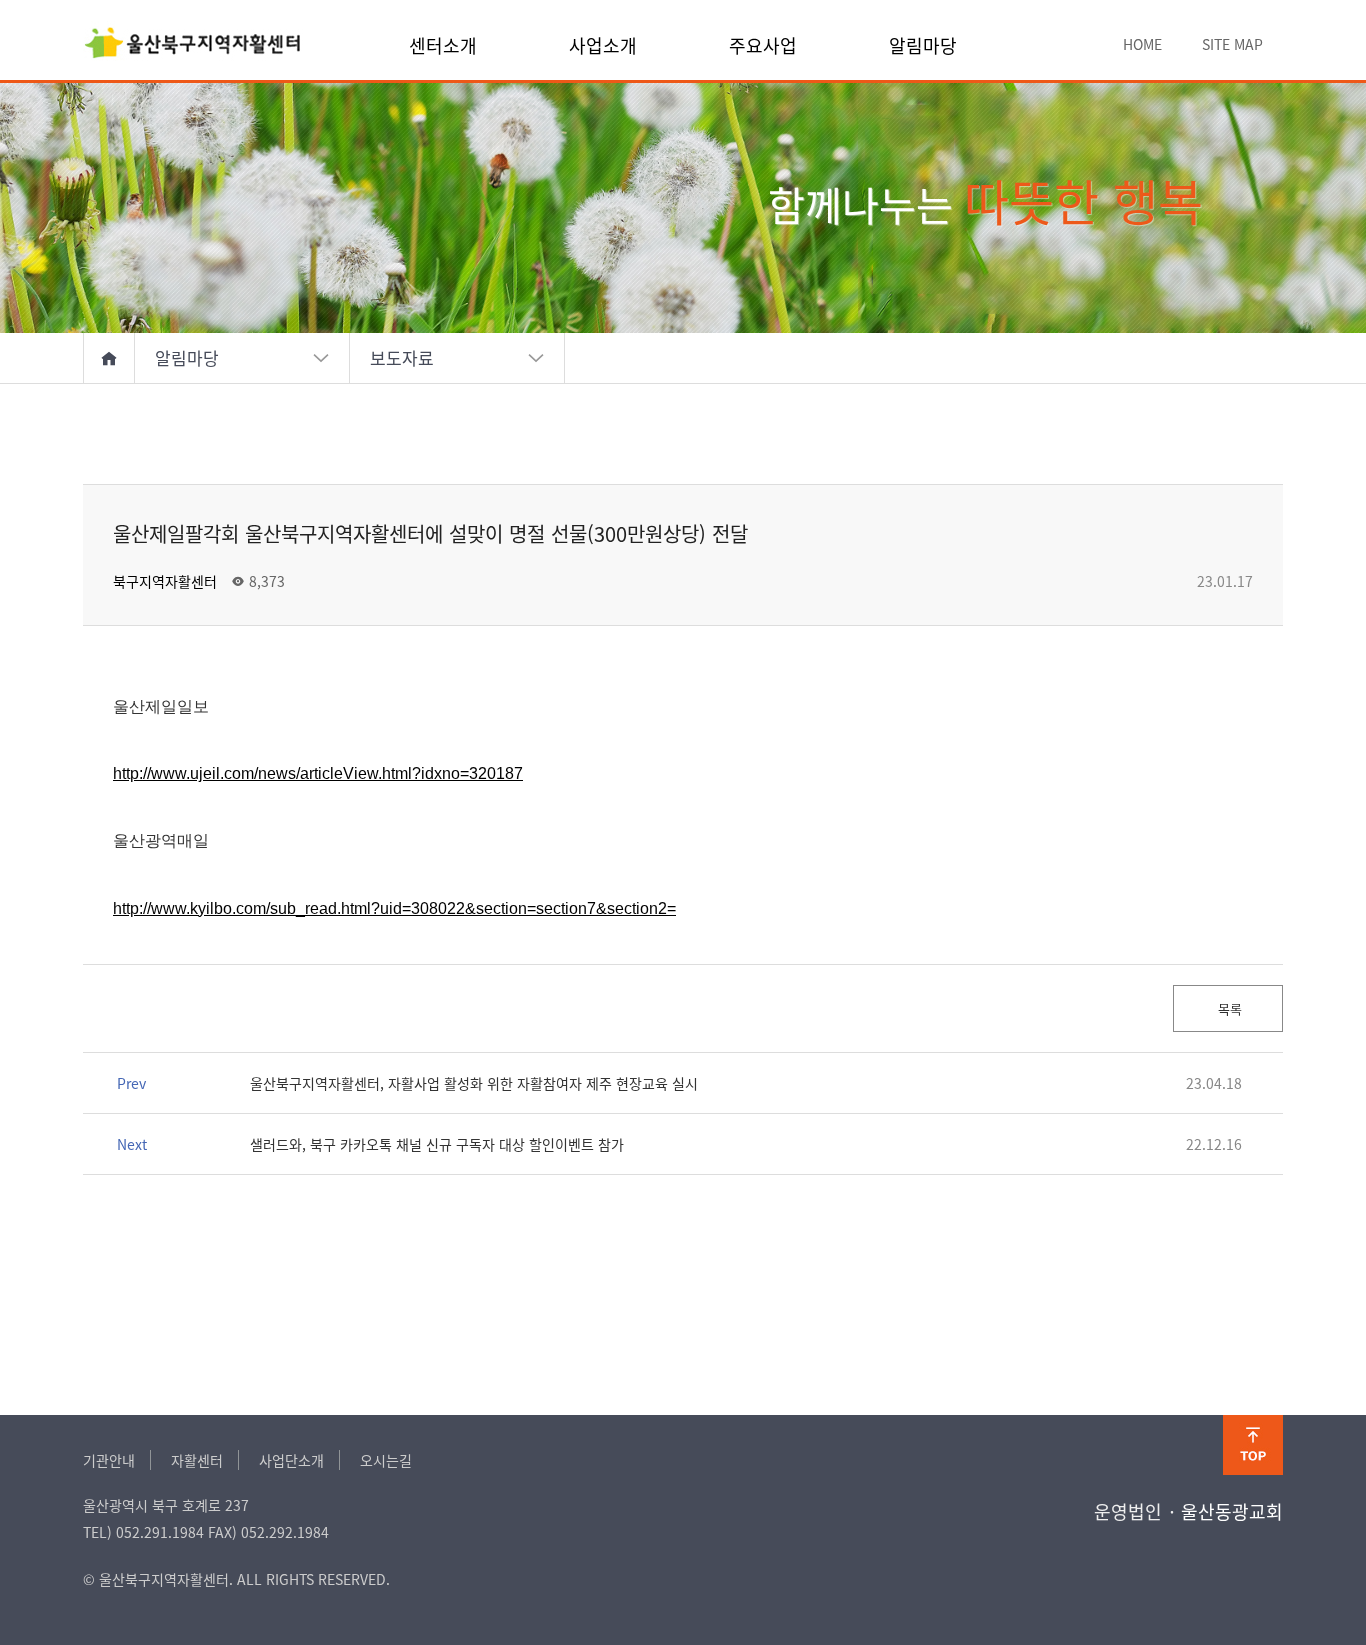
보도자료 (402, 357)
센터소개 (443, 45)
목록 (1228, 1008)
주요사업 (763, 45)
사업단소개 (291, 1460)
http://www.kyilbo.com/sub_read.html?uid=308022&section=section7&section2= (394, 908)
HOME (1142, 44)
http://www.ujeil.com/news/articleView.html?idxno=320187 (318, 773)
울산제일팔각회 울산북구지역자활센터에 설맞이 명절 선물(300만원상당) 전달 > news (193, 45)
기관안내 (109, 1460)
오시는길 (386, 1460)
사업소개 (603, 45)
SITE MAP (1232, 44)
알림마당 (923, 45)
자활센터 (197, 1460)
